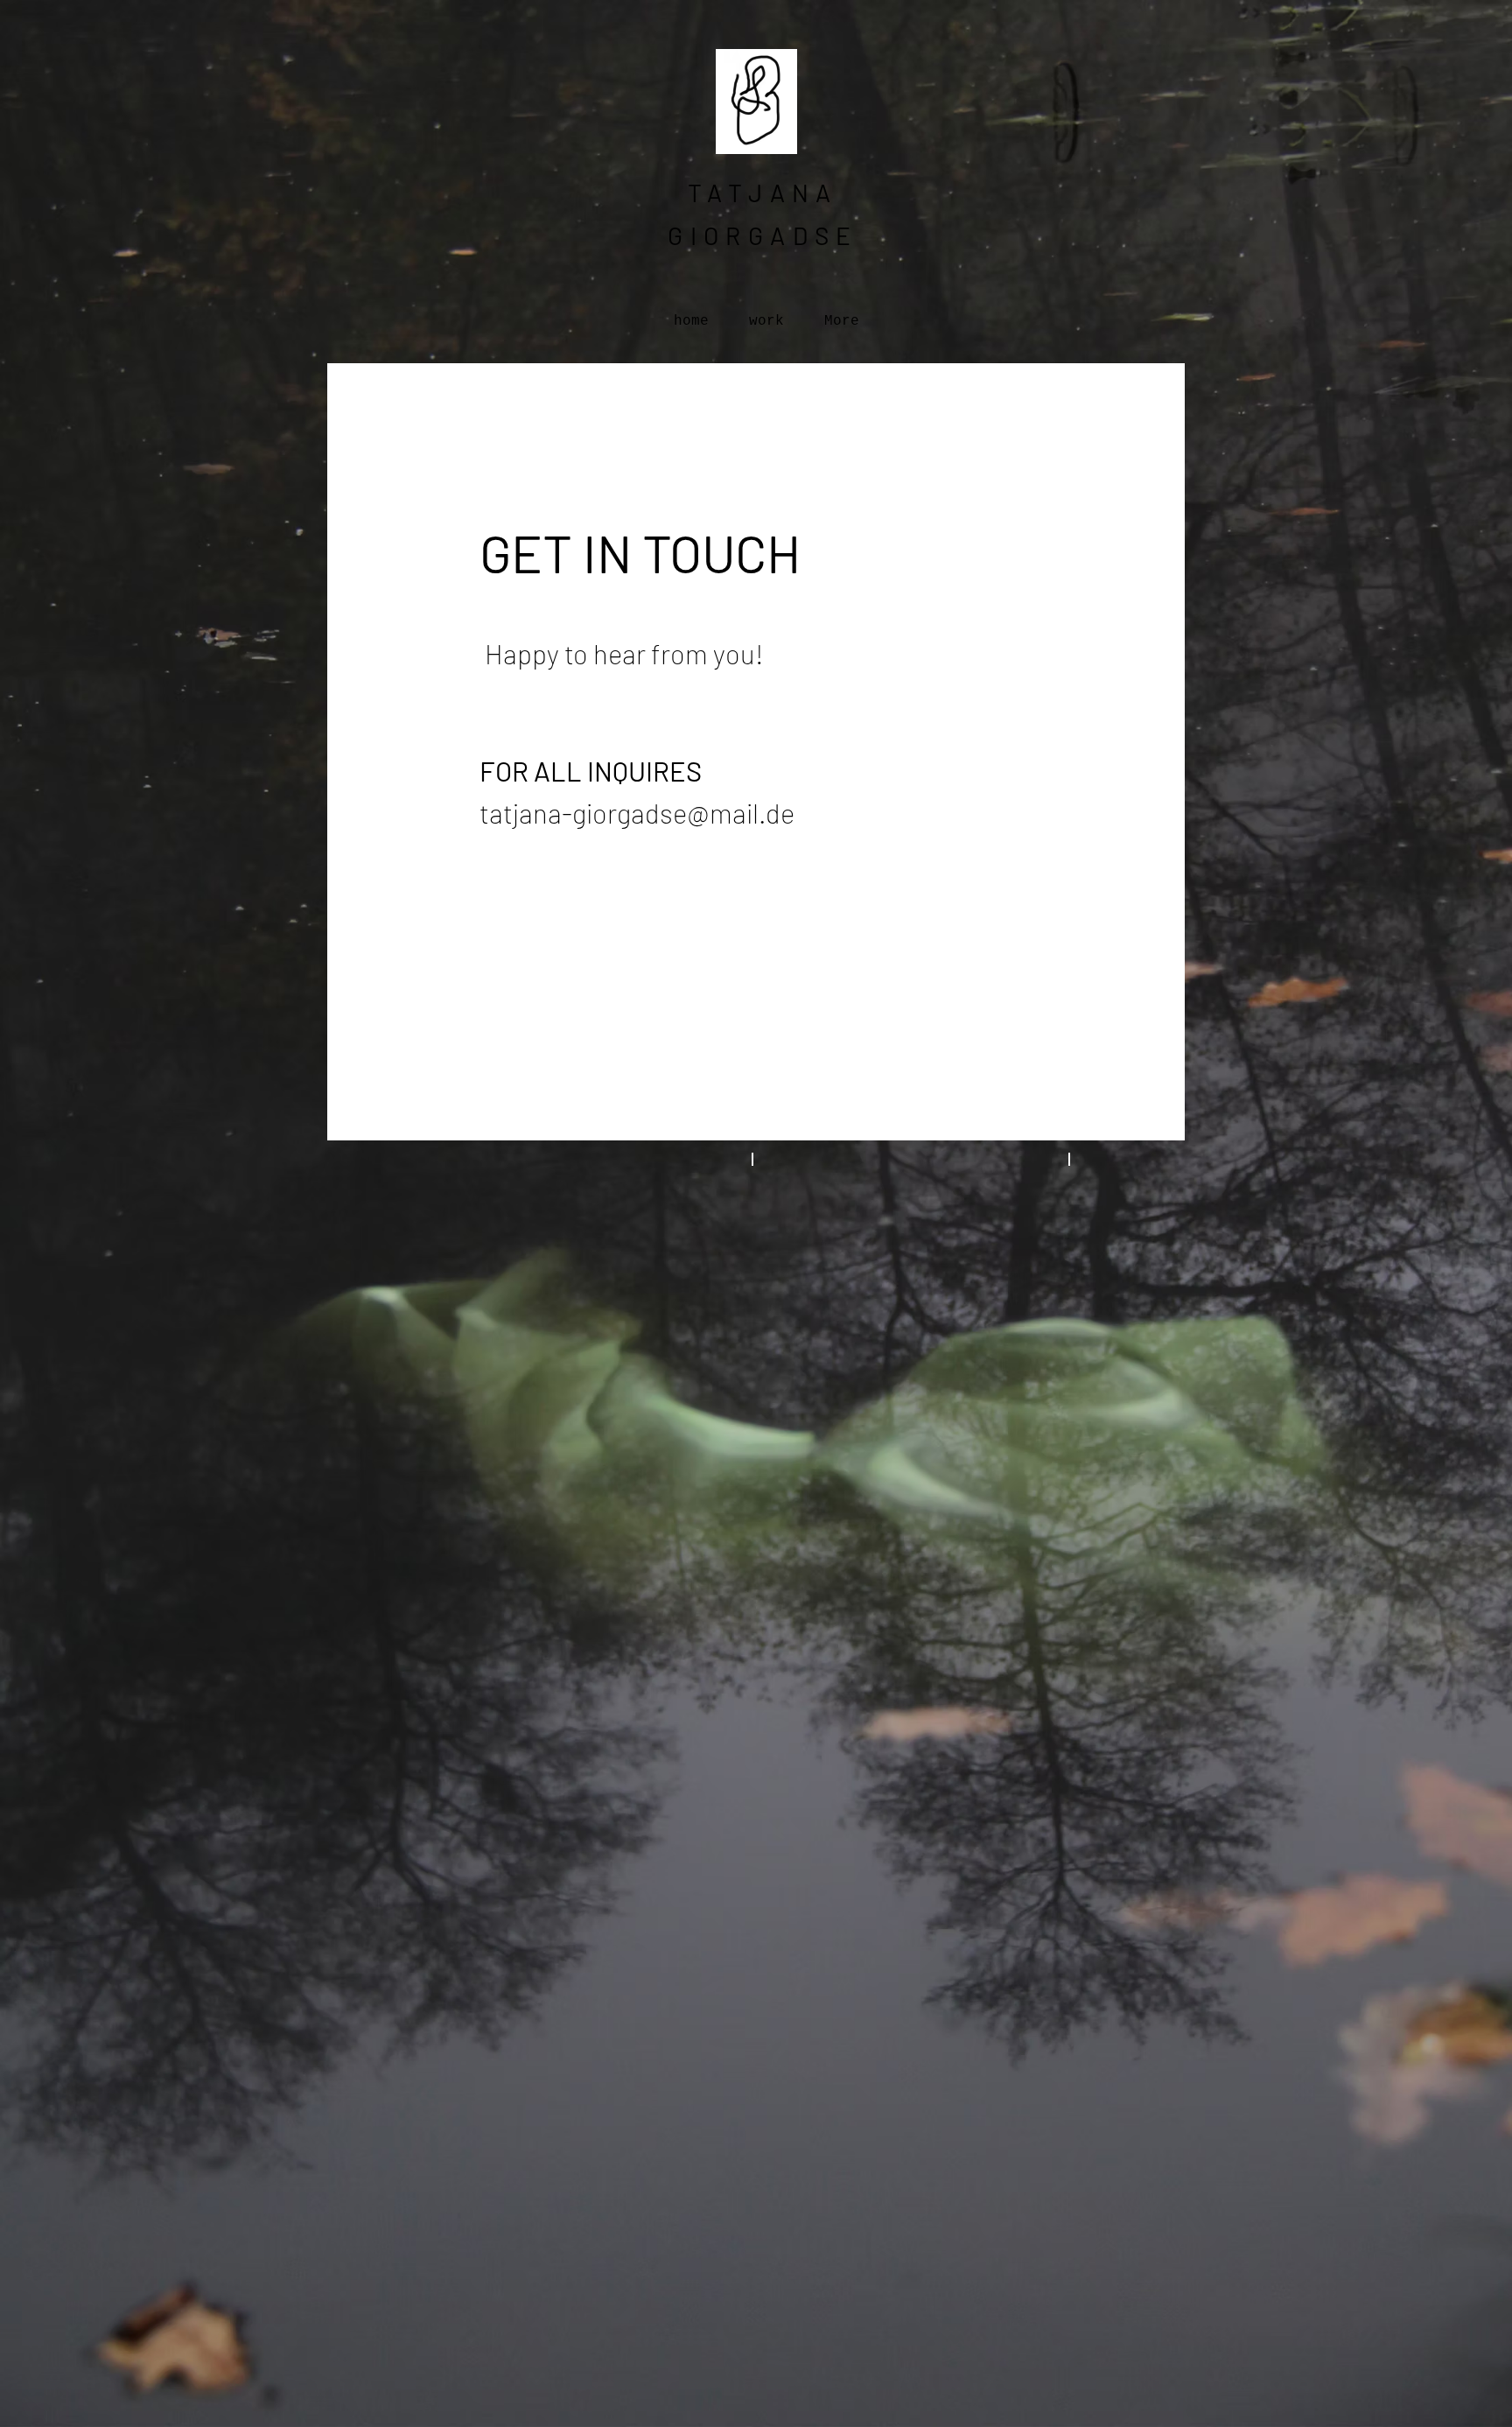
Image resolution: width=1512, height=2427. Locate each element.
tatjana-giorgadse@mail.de (637, 813)
